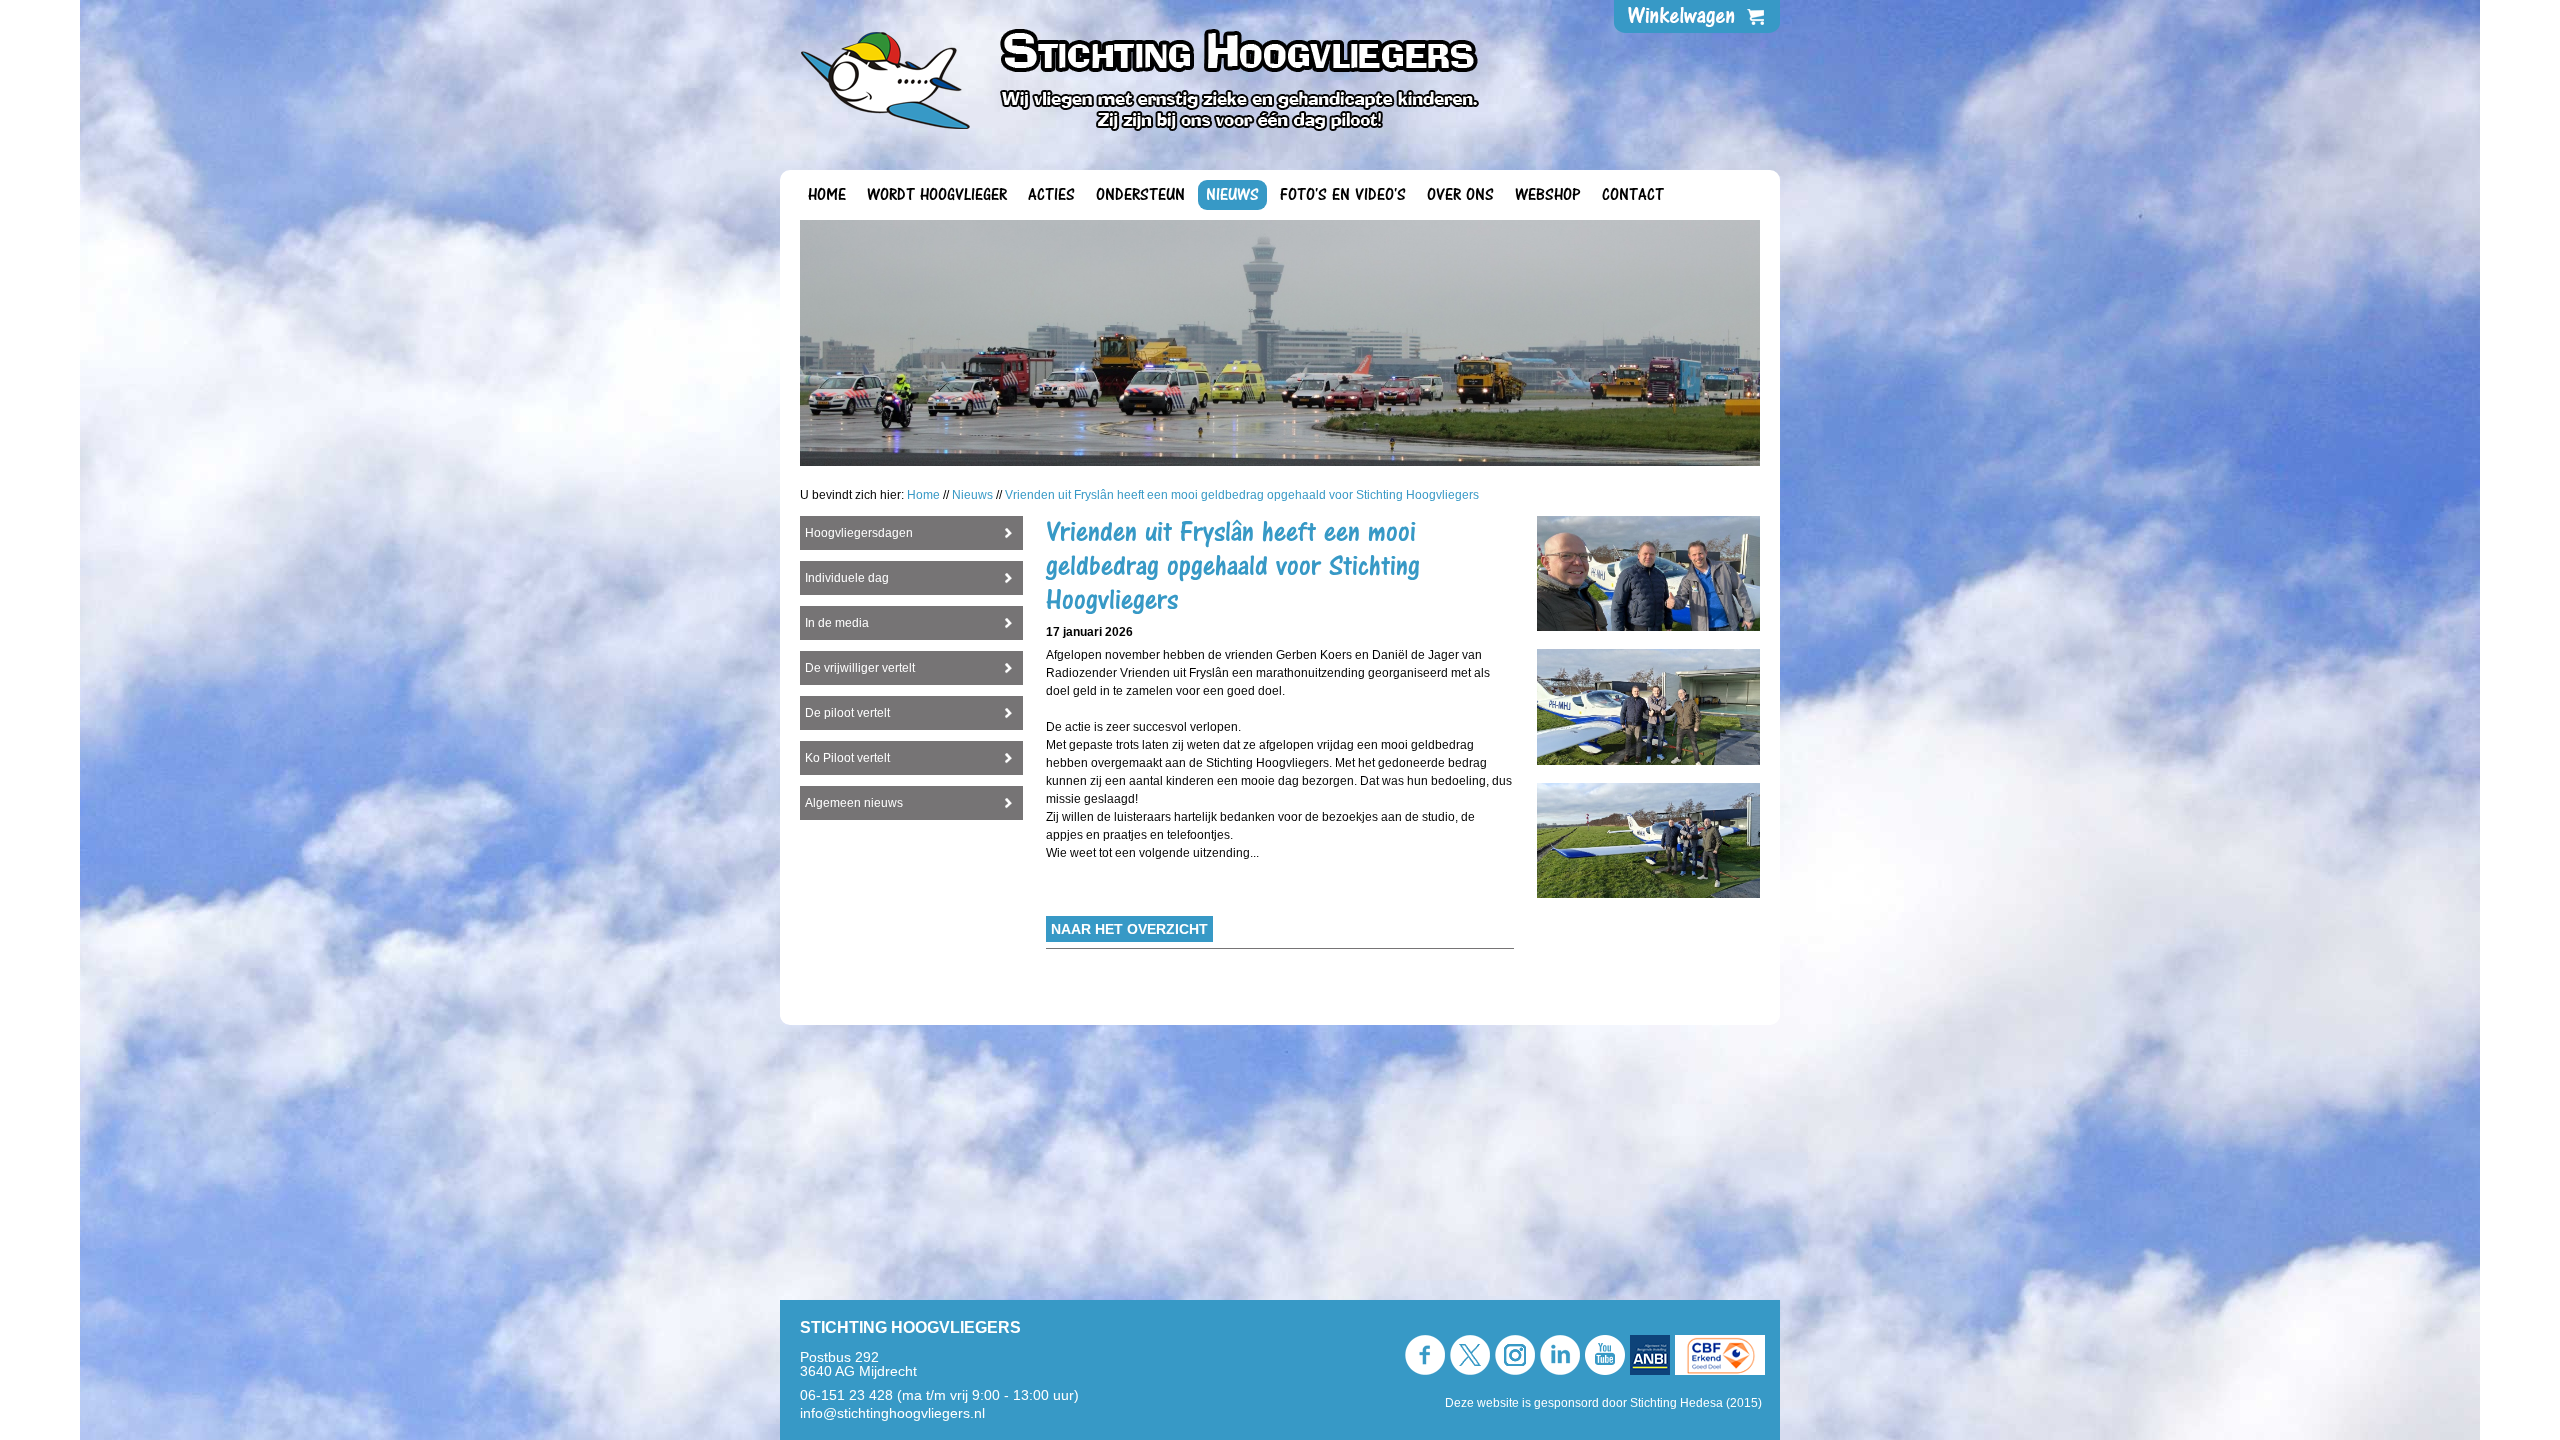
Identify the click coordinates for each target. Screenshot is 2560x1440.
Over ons (1460, 195)
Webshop (1548, 195)
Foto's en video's (1343, 195)
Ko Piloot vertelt (847, 758)
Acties (1051, 195)
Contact (1633, 195)
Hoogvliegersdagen (859, 533)
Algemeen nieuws (854, 803)
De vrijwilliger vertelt (860, 668)
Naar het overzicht (1129, 929)
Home (827, 195)
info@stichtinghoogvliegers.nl (892, 1413)
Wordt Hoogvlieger (937, 195)
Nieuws (1232, 195)
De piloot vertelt (847, 713)
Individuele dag (847, 578)
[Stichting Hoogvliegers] (1151, 79)
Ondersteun (1140, 195)
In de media (837, 623)
